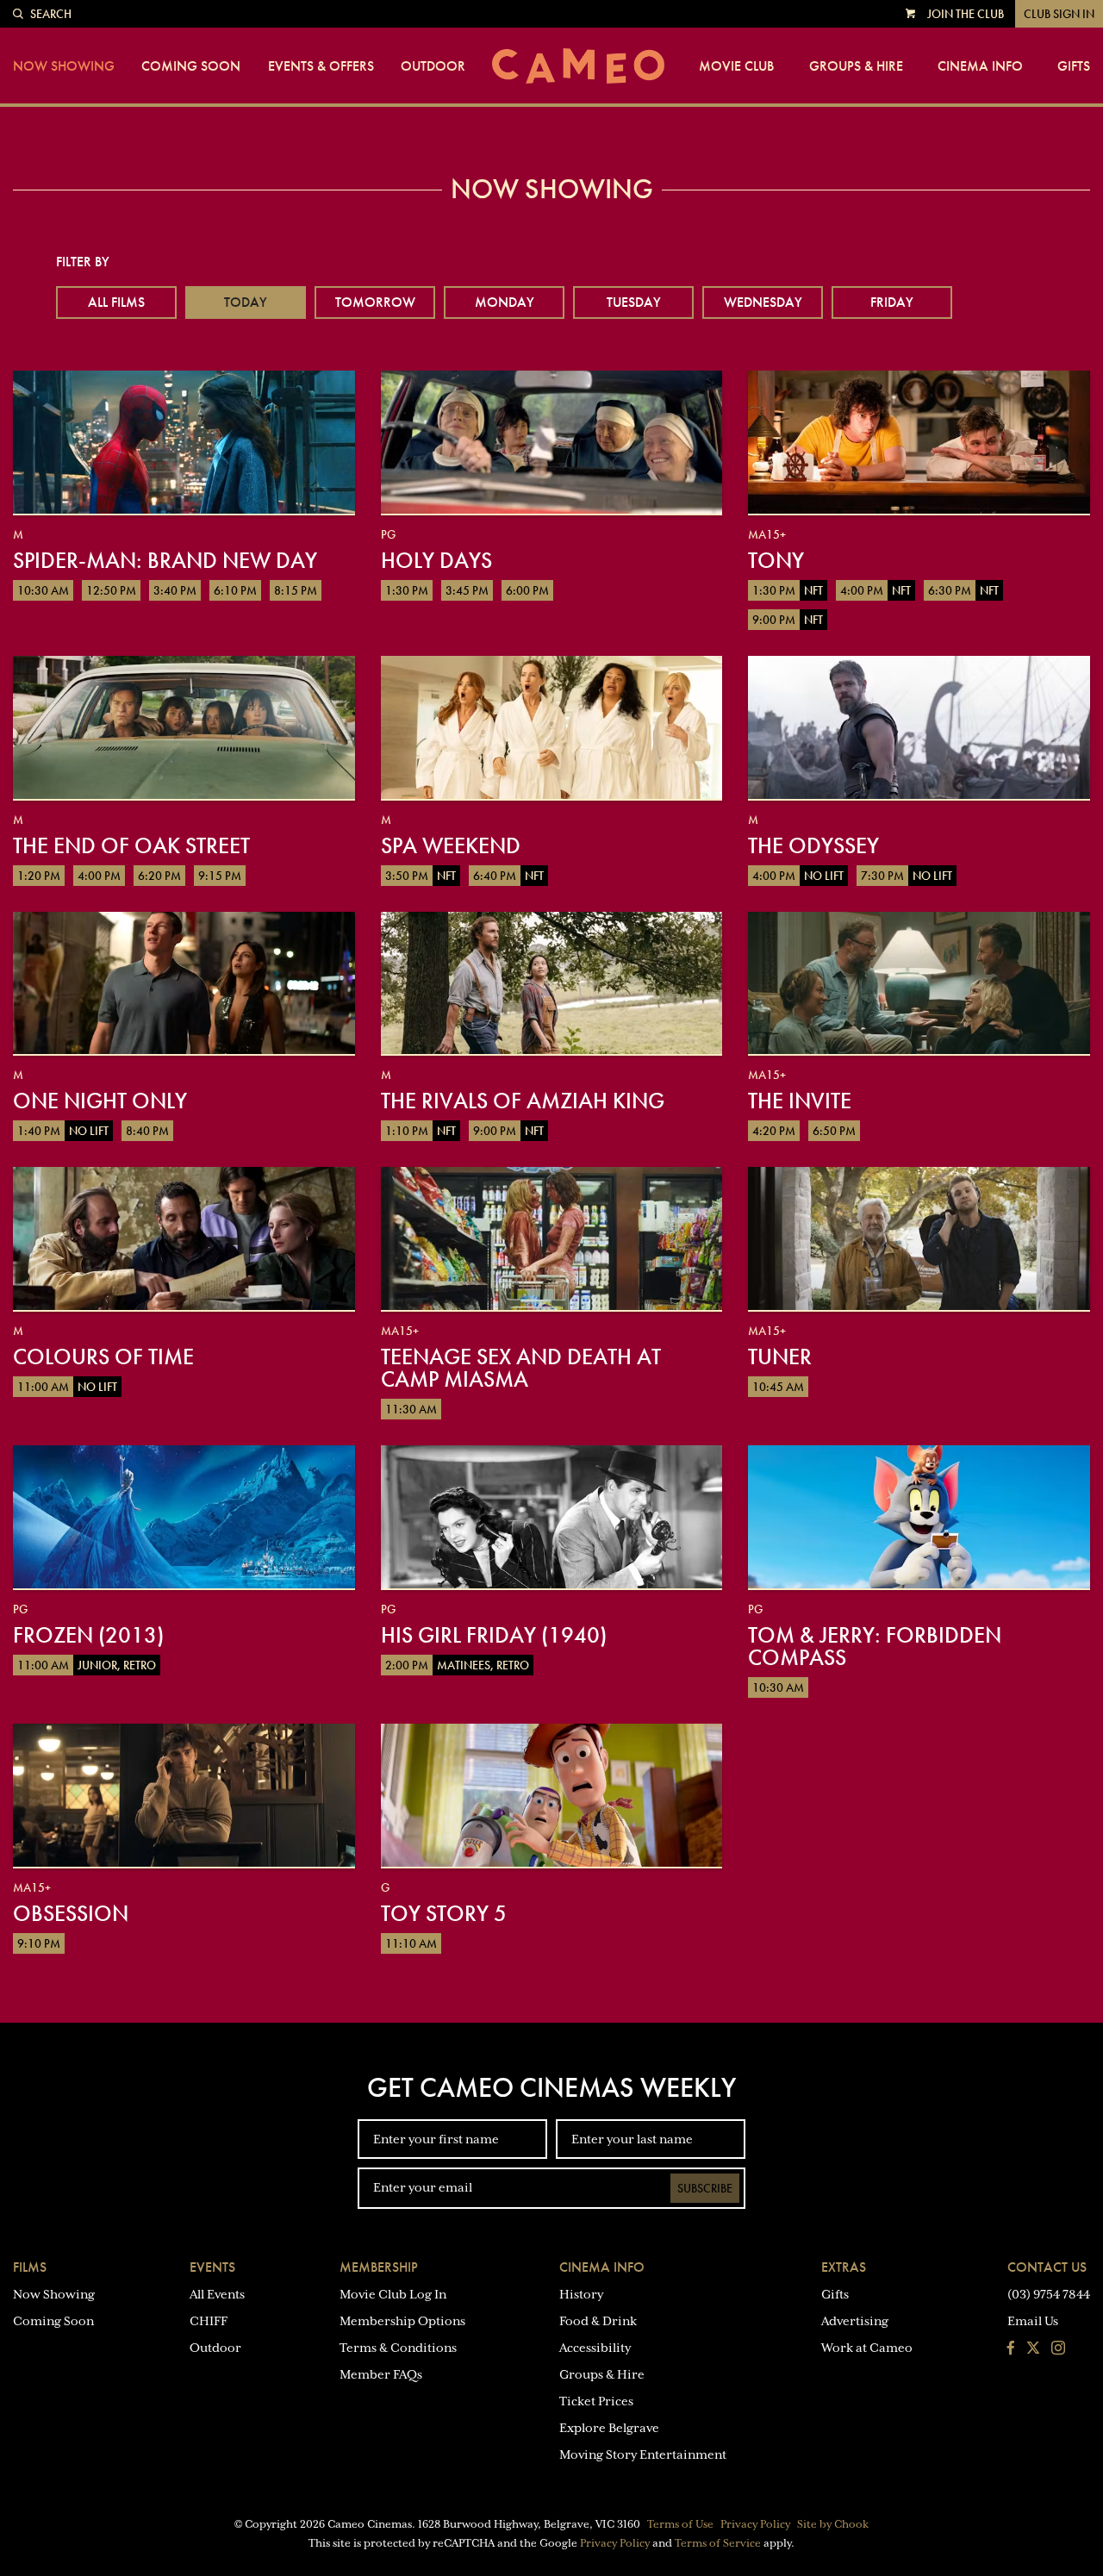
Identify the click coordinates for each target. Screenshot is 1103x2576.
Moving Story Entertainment (643, 2454)
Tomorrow (375, 302)
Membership (379, 2267)
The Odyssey (813, 845)
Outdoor (433, 66)
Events (212, 2267)
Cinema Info (980, 66)
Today (246, 302)
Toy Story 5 (444, 1913)
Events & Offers (321, 66)
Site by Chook (833, 2524)
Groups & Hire (856, 66)
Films (30, 2267)
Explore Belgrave (609, 2428)
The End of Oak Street (131, 845)
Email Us (1033, 2321)
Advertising (855, 2321)
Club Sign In (1059, 14)
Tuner (780, 1357)
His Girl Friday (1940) (494, 1635)
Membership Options (402, 2321)
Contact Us (1047, 2267)
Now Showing (64, 66)
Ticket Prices (596, 2401)
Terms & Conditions (398, 2348)
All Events (217, 2294)
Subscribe (705, 2188)
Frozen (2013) (88, 1635)
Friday (892, 302)
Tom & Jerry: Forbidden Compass (875, 1646)
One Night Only (100, 1101)
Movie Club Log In (393, 2294)
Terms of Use (680, 2524)
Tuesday (634, 302)
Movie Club (736, 66)
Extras (844, 2267)
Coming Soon (191, 66)
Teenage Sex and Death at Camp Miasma (521, 1368)
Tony (776, 560)
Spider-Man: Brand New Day (165, 560)
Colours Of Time (103, 1357)
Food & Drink (598, 2321)
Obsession (71, 1913)
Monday (505, 302)
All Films (116, 302)
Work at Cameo (867, 2348)
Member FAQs (381, 2374)
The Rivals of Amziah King (523, 1101)
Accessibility (595, 2348)
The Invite (800, 1101)
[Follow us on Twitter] (1033, 2349)
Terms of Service (718, 2543)
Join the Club (966, 14)
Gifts (1074, 66)
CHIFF (209, 2321)
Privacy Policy (755, 2524)
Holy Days (436, 560)
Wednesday (763, 302)
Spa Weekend (451, 845)
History (581, 2294)
